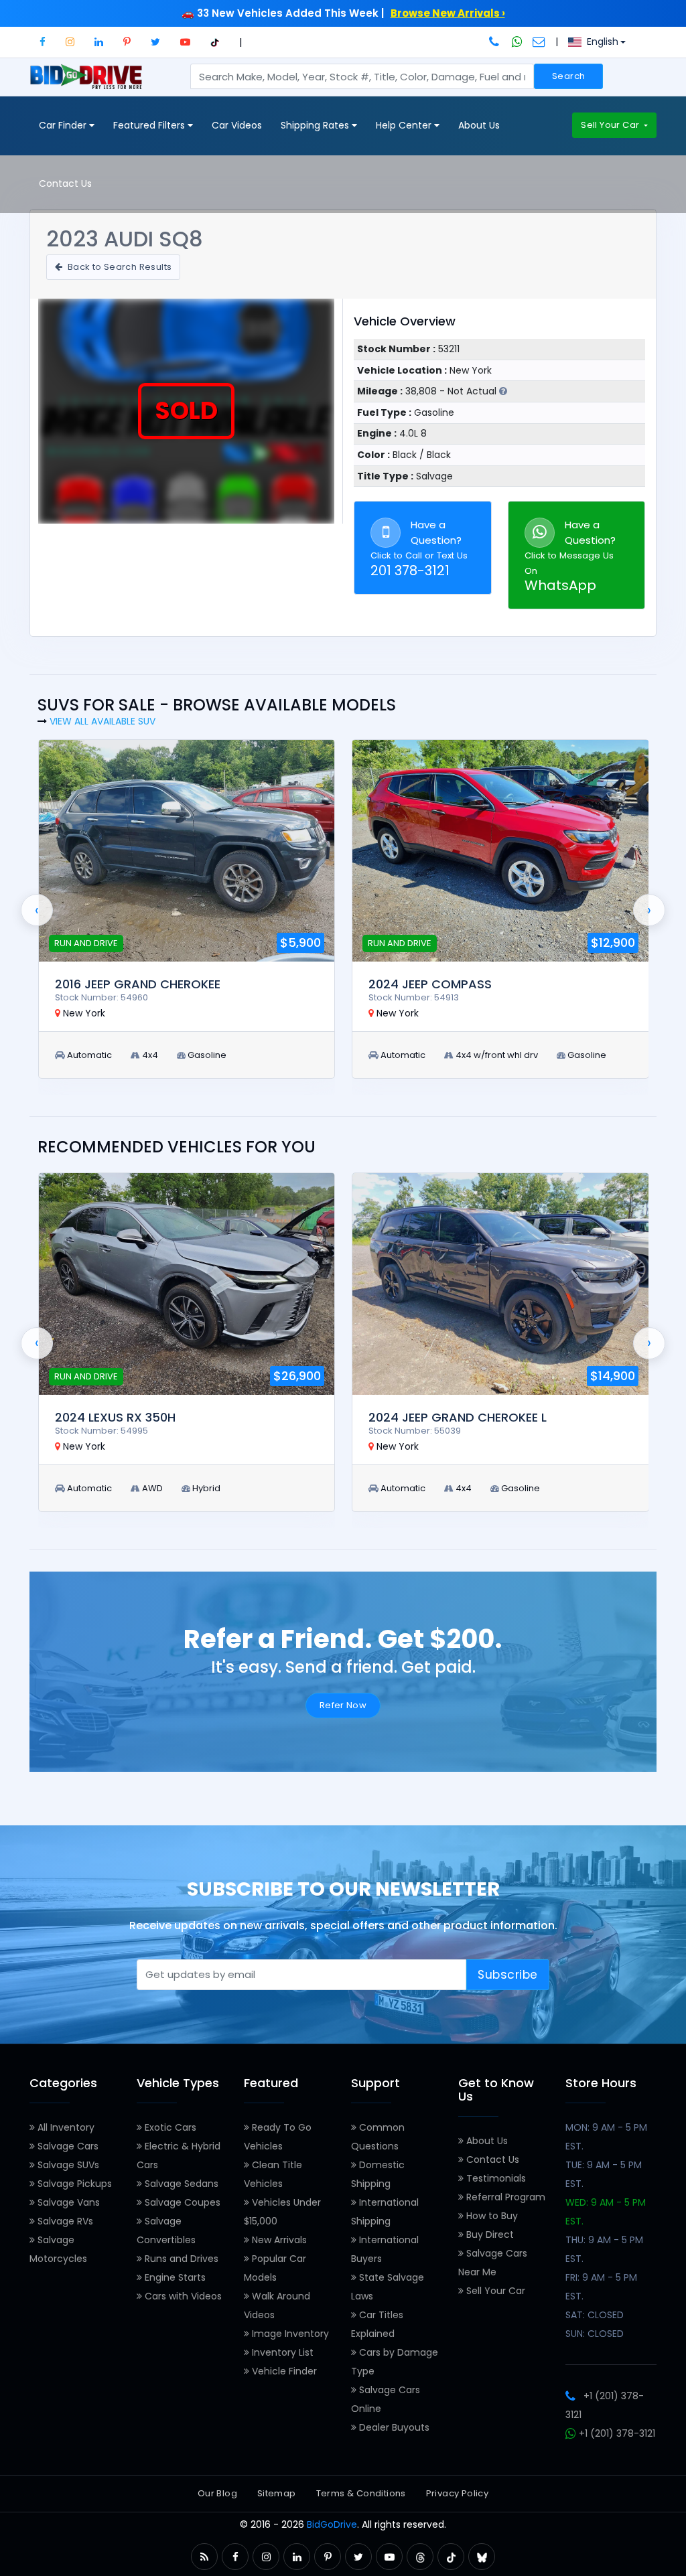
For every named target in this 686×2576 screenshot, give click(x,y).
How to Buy (491, 2216)
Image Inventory (289, 2334)
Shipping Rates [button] (316, 125)
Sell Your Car (611, 125)
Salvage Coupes (181, 2202)
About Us (479, 125)
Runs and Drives (180, 2259)
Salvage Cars (67, 2146)
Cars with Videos (182, 2296)
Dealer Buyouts (393, 2427)
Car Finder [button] (64, 125)
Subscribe (508, 1975)
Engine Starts (174, 2277)
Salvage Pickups (73, 2184)
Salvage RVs (64, 2221)
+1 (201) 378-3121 (616, 2433)
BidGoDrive (332, 2524)
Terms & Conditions (361, 2493)
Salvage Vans (67, 2202)
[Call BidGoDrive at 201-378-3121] (495, 42)
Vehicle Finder (283, 2371)
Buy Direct (489, 2234)
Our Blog (217, 2493)
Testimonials (495, 2178)
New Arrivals (278, 2240)
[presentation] (37, 910)
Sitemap (277, 2493)
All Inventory (65, 2127)
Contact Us (65, 183)
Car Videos (237, 125)
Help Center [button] (405, 125)
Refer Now (343, 1705)
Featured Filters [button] (150, 125)
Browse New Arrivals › (448, 13)
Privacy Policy (457, 2493)
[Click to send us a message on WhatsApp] (517, 42)
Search (568, 76)
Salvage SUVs (67, 2165)
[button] (43, 42)
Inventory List (281, 2352)
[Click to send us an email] (539, 42)
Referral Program (504, 2197)
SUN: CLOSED (595, 2334)
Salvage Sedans (180, 2184)
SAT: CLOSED (595, 2315)
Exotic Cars (169, 2127)
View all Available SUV (102, 721)
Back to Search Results (118, 267)
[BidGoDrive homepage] (89, 83)
